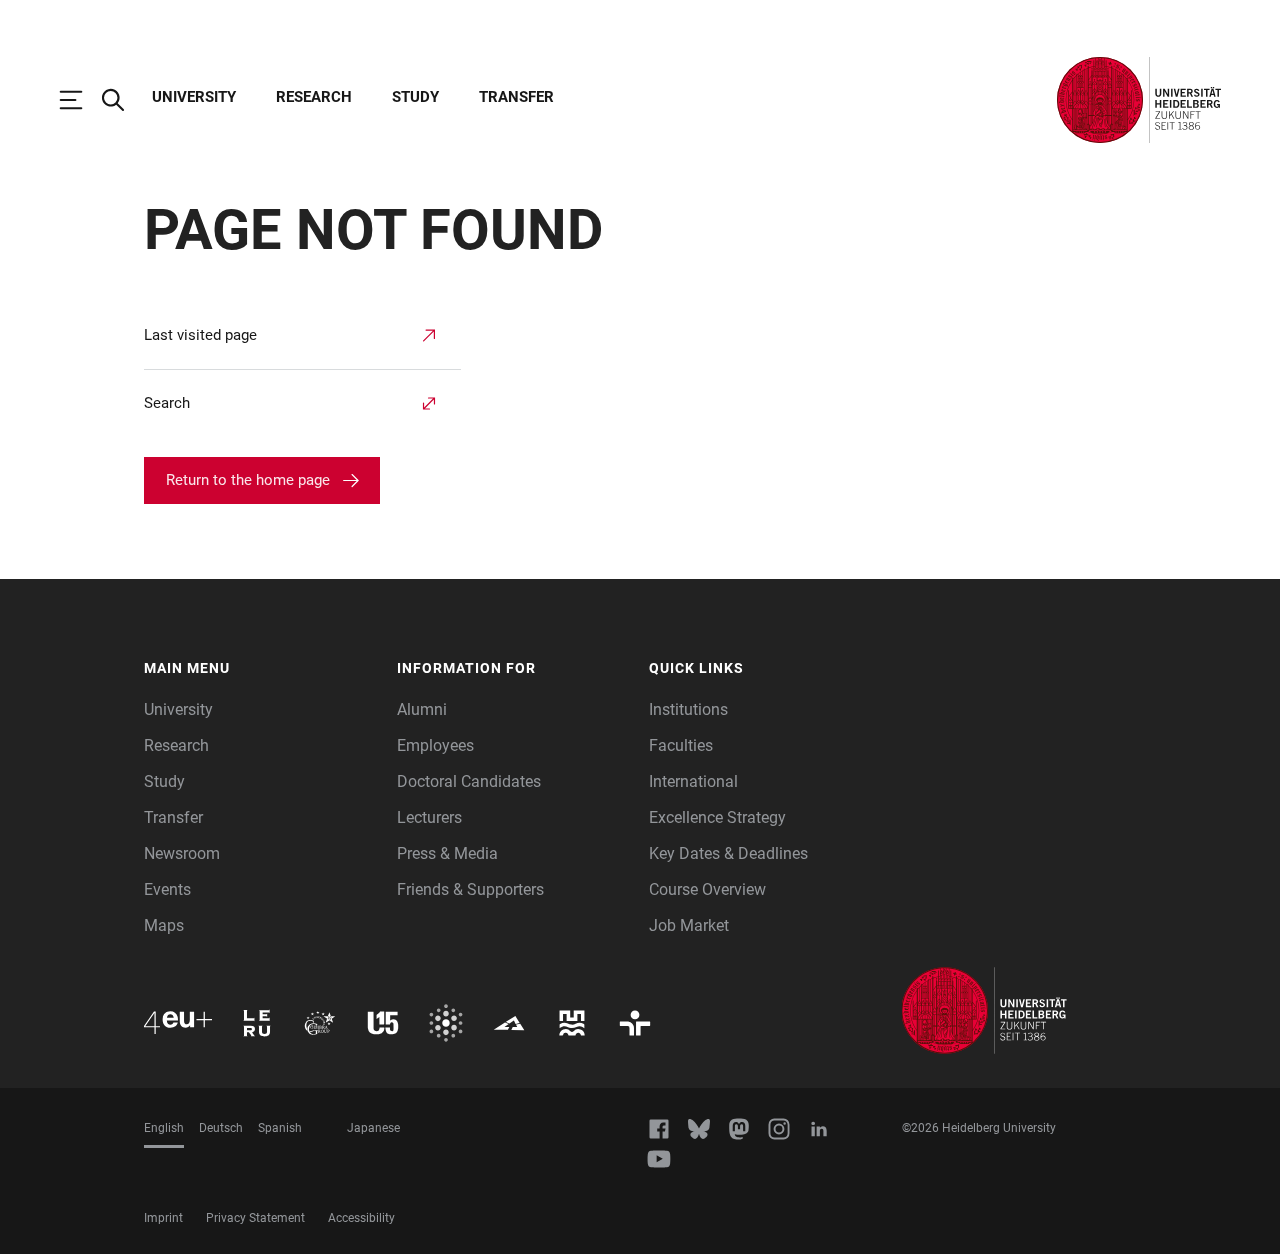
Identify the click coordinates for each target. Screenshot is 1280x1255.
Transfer (516, 97)
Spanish (280, 1128)
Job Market (689, 925)
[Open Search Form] (123, 100)
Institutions (688, 709)
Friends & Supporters (470, 889)
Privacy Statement (255, 1218)
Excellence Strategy (717, 817)
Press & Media (447, 853)
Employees (435, 745)
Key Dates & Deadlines (728, 853)
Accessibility (361, 1218)
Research (314, 97)
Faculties (681, 745)
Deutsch (221, 1128)
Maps (164, 925)
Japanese (373, 1128)
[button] (260, 669)
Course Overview (707, 889)
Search (167, 403)
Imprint (163, 1218)
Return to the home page (248, 480)
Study (415, 97)
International (693, 781)
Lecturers (429, 817)
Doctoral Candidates (469, 781)
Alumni (422, 709)
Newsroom (182, 853)
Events (167, 889)
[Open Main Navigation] (81, 100)
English (164, 1128)
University (194, 97)
